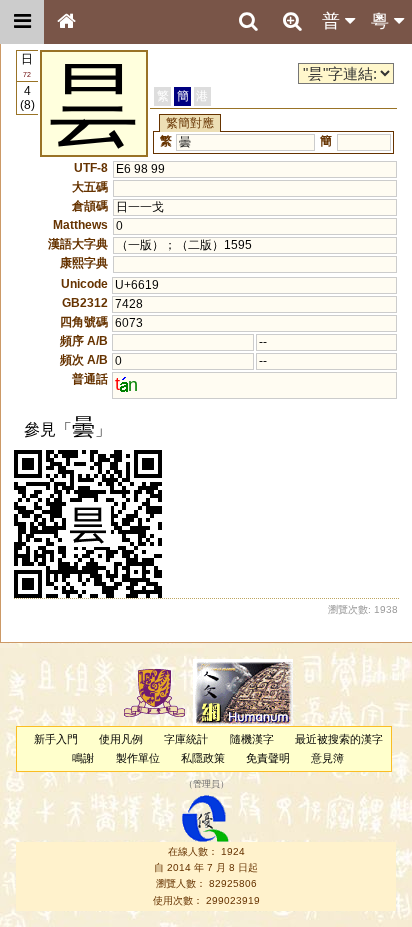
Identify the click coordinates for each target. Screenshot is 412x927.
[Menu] (22, 22)
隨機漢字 (252, 739)
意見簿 (327, 758)
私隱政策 (203, 758)
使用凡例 (121, 739)
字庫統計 (186, 739)
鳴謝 (83, 758)
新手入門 (56, 739)
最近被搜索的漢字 (339, 739)
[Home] (66, 22)
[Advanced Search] (292, 21)
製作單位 (138, 758)
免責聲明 (268, 758)
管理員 (206, 785)
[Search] (248, 22)
